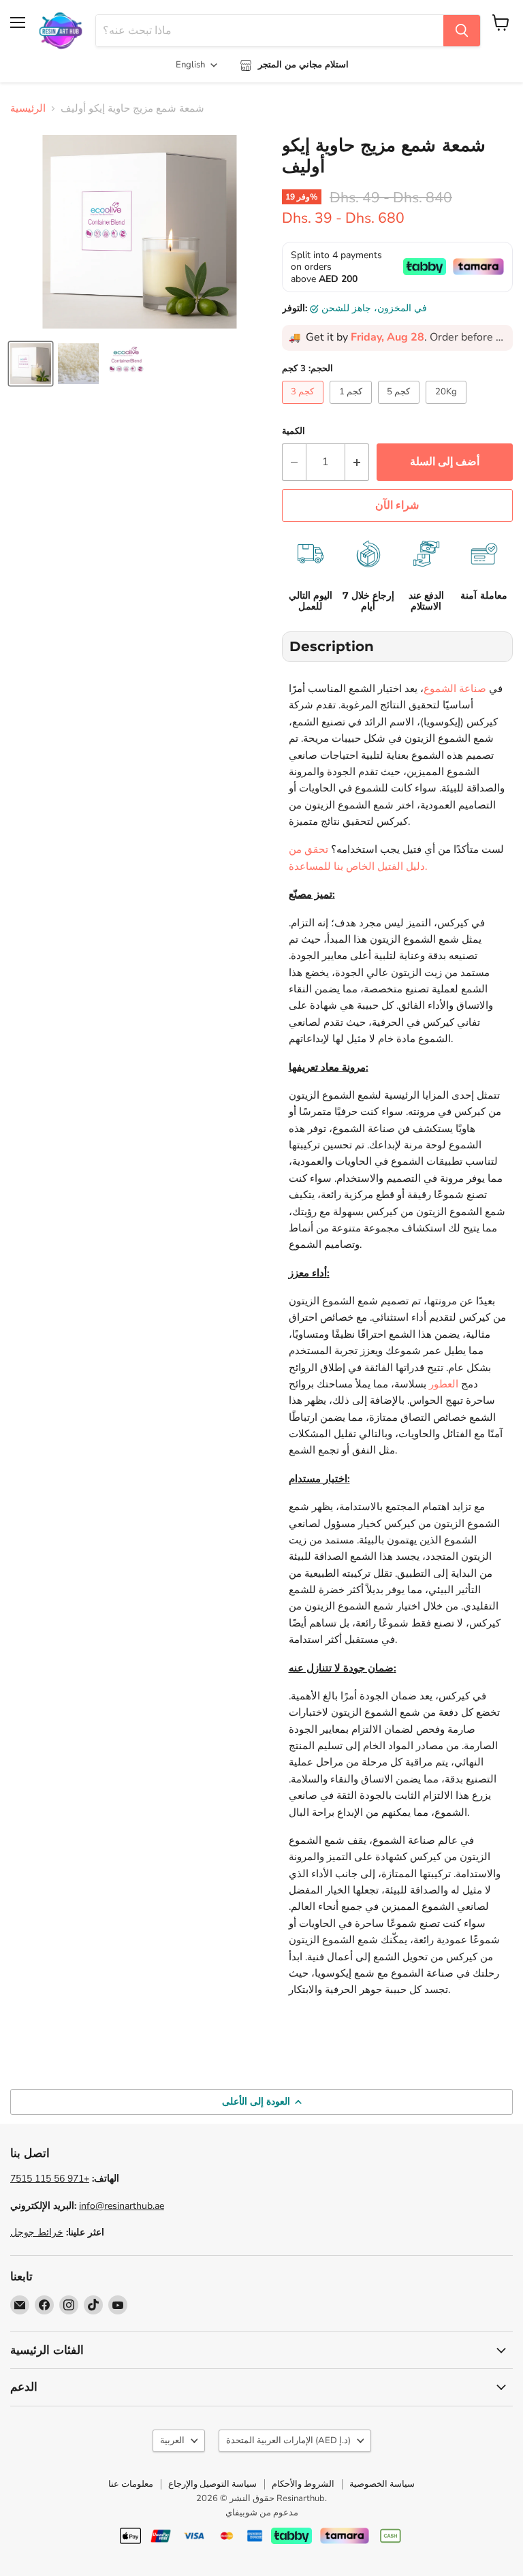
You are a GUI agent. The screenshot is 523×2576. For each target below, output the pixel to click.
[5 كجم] (401, 407)
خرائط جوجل (37, 2232)
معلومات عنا (131, 2484)
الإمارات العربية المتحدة (288, 2440)
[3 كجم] (305, 407)
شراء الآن (397, 505)
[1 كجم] (352, 407)
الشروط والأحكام (303, 2484)
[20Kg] (448, 407)
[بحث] (462, 31)
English (190, 65)
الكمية (294, 431)
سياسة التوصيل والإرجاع (212, 2484)
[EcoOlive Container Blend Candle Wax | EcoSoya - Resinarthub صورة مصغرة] (31, 364)
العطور (444, 1384)
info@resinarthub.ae (122, 2206)
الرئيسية (28, 109)
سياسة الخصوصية (382, 2484)
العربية (172, 2440)
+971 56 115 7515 (50, 2179)
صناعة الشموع (455, 689)
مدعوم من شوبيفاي (262, 2513)
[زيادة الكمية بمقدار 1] (357, 462)
